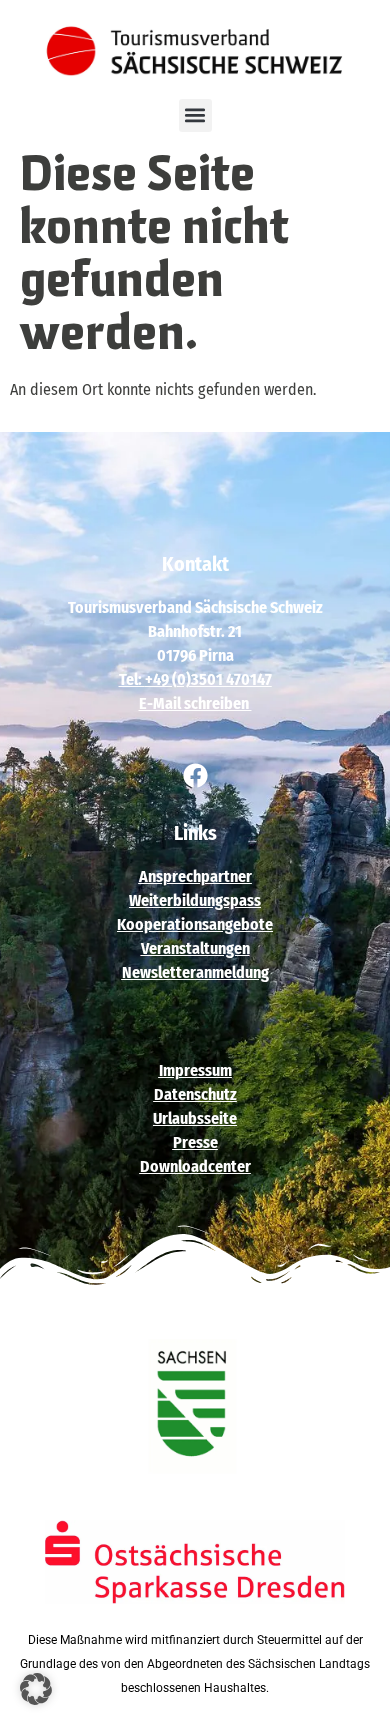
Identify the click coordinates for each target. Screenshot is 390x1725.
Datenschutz (195, 1094)
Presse (195, 1142)
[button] (195, 115)
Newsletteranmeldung (195, 972)
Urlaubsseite (195, 1118)
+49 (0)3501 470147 (208, 679)
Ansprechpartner (195, 876)
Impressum (195, 1070)
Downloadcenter (195, 1166)
